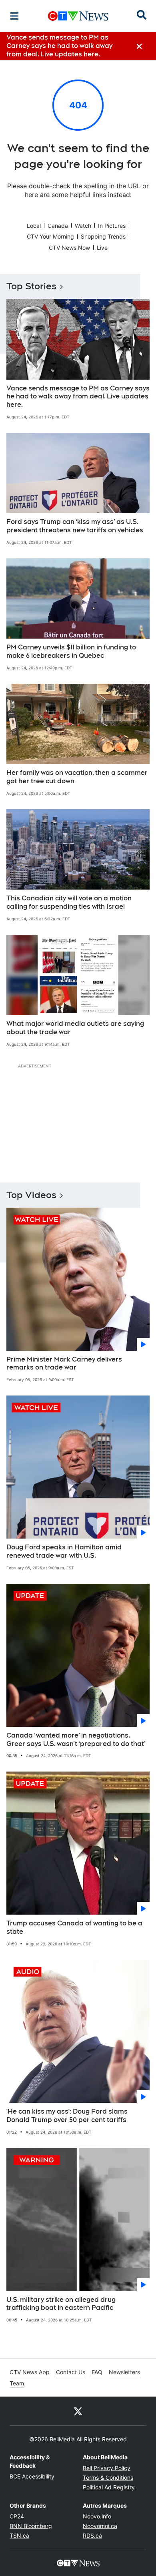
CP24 (17, 2516)
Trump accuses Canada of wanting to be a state (74, 1927)
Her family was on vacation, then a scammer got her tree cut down (77, 777)
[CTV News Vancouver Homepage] (78, 16)
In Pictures (112, 226)
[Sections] (14, 16)
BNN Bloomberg (31, 2526)
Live (102, 248)
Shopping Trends (103, 236)
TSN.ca (19, 2535)
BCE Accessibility (32, 2476)
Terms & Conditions (108, 2477)
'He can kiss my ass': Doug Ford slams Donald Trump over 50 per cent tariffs (67, 2116)
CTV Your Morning (50, 236)
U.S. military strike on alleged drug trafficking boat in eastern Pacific (61, 2304)
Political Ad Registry (109, 2487)
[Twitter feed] (78, 2411)
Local (34, 226)
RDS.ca (92, 2535)
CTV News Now (69, 248)
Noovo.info (97, 2516)
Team (17, 2383)
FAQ (97, 2372)
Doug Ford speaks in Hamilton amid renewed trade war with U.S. (64, 1551)
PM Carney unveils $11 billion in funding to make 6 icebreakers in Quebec (71, 651)
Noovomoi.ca (100, 2526)
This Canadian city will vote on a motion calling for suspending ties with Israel (69, 902)
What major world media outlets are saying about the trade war (75, 1028)
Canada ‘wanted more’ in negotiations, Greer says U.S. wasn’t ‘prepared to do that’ (76, 1740)
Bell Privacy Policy (107, 2468)
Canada (58, 226)
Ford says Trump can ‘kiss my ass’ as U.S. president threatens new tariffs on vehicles (75, 526)
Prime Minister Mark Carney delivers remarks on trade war (64, 1364)
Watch (83, 226)
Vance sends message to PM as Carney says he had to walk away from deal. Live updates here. (78, 397)
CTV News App (30, 2372)
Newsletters (124, 2372)
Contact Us (71, 2372)
